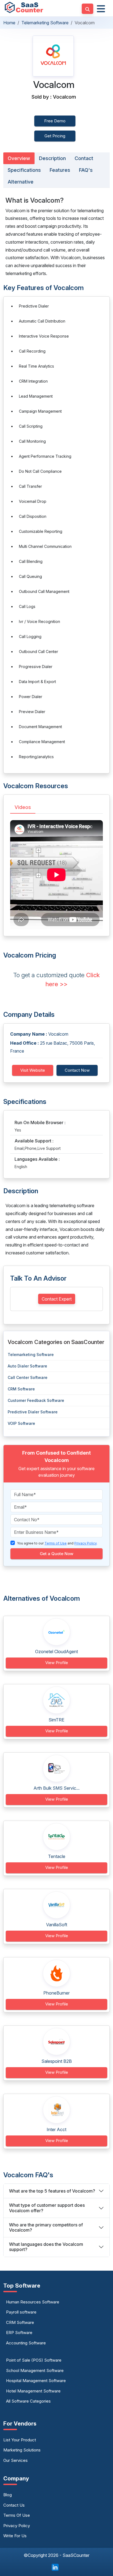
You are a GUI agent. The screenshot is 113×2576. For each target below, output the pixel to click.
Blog (8, 2495)
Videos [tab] (23, 807)
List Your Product (20, 2440)
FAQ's (86, 170)
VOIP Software (21, 1423)
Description (52, 158)
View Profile (57, 1663)
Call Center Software (28, 1377)
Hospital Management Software (36, 2381)
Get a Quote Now (56, 1554)
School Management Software (35, 2370)
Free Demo (55, 121)
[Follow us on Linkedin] (55, 2567)
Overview (19, 158)
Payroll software (21, 2312)
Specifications (24, 170)
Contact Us (14, 2505)
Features (60, 170)
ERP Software (19, 2333)
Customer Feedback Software (36, 1400)
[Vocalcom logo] (53, 56)
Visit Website (33, 1070)
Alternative (21, 182)
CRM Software (21, 1389)
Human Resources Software (33, 2302)
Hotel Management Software (33, 2391)
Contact (84, 158)
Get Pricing (55, 136)
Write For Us (15, 2536)
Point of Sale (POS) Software (34, 2360)
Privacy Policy (17, 2526)
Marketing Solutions (22, 2450)
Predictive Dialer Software (33, 1412)
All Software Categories (28, 2401)
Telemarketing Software (45, 23)
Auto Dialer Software (27, 1366)
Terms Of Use (17, 2515)
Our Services (15, 2460)
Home (9, 23)
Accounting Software (26, 2343)
